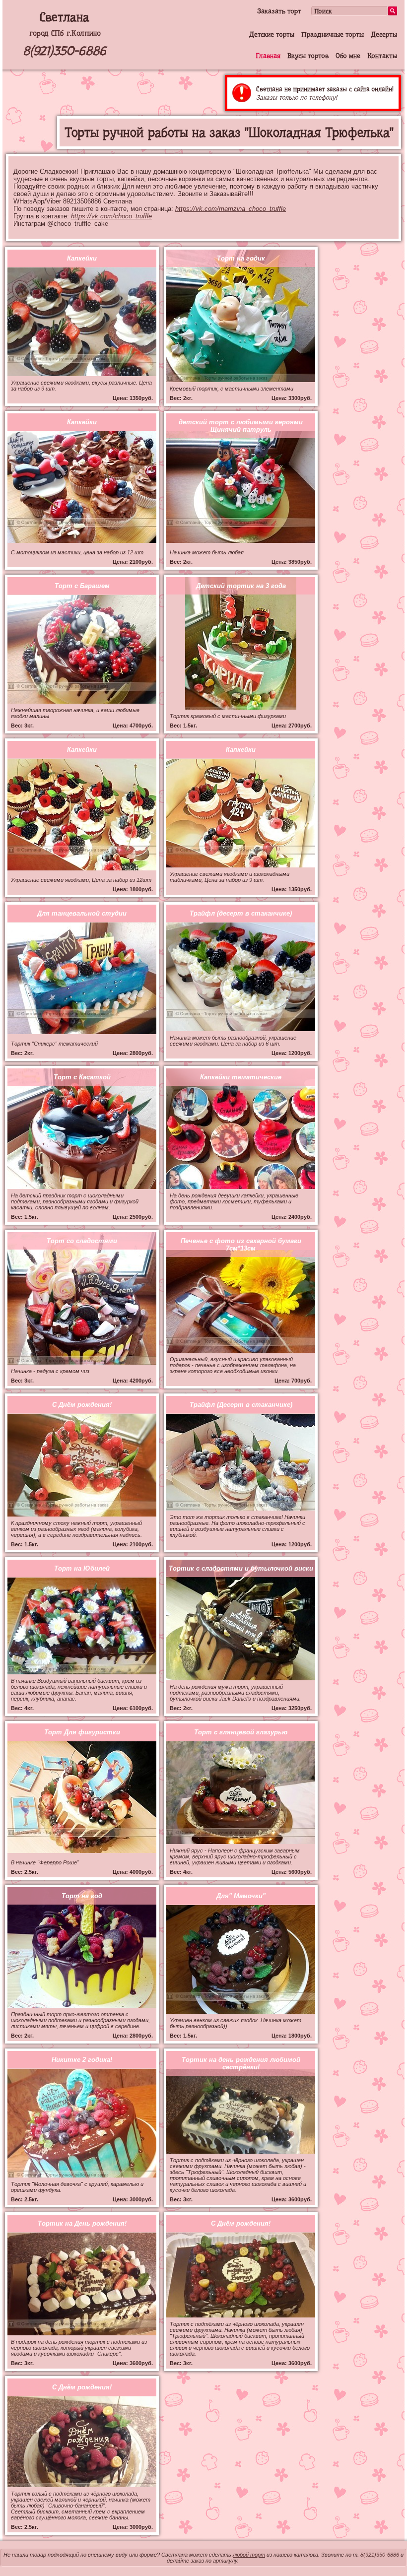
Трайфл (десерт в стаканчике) (241, 913)
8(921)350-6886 (65, 51)
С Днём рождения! (82, 1405)
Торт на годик (241, 258)
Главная (268, 56)
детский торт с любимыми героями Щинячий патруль (241, 426)
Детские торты (272, 34)
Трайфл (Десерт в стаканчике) (241, 1405)
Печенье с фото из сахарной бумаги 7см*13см (241, 1245)
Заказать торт (279, 11)
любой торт (249, 2555)
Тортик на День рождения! (82, 2223)
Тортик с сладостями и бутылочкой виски (241, 1568)
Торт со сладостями (82, 1241)
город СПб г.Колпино (65, 33)
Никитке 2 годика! (82, 2060)
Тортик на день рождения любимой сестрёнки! (241, 2063)
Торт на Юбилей (82, 1568)
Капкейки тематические (241, 1077)
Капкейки (82, 258)
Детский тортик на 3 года (241, 586)
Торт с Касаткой (82, 1077)
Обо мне (348, 56)
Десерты (384, 34)
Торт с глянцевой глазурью (241, 1732)
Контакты (382, 56)
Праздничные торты (333, 34)
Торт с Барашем (82, 586)
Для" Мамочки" (241, 1896)
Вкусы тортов (308, 56)
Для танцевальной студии (82, 913)
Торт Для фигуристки (82, 1732)
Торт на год (82, 1896)
